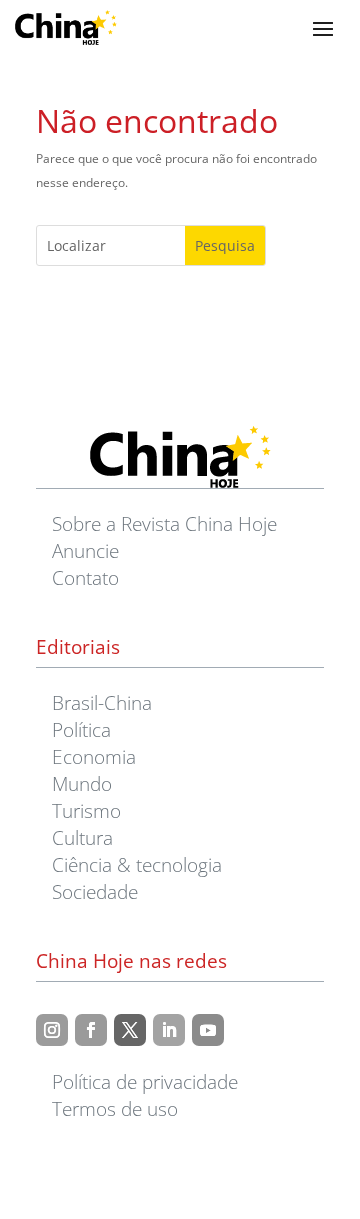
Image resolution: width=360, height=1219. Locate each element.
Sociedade (95, 891)
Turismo (86, 810)
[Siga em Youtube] (208, 1030)
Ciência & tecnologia (137, 864)
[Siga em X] (130, 1030)
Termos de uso (115, 1108)
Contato (85, 577)
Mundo (82, 783)
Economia (94, 756)
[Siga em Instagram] (52, 1030)
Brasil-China (102, 702)
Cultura (82, 837)
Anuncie (85, 550)
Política (81, 729)
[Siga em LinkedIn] (169, 1030)
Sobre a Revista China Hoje (164, 523)
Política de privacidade (145, 1081)
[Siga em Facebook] (91, 1030)
